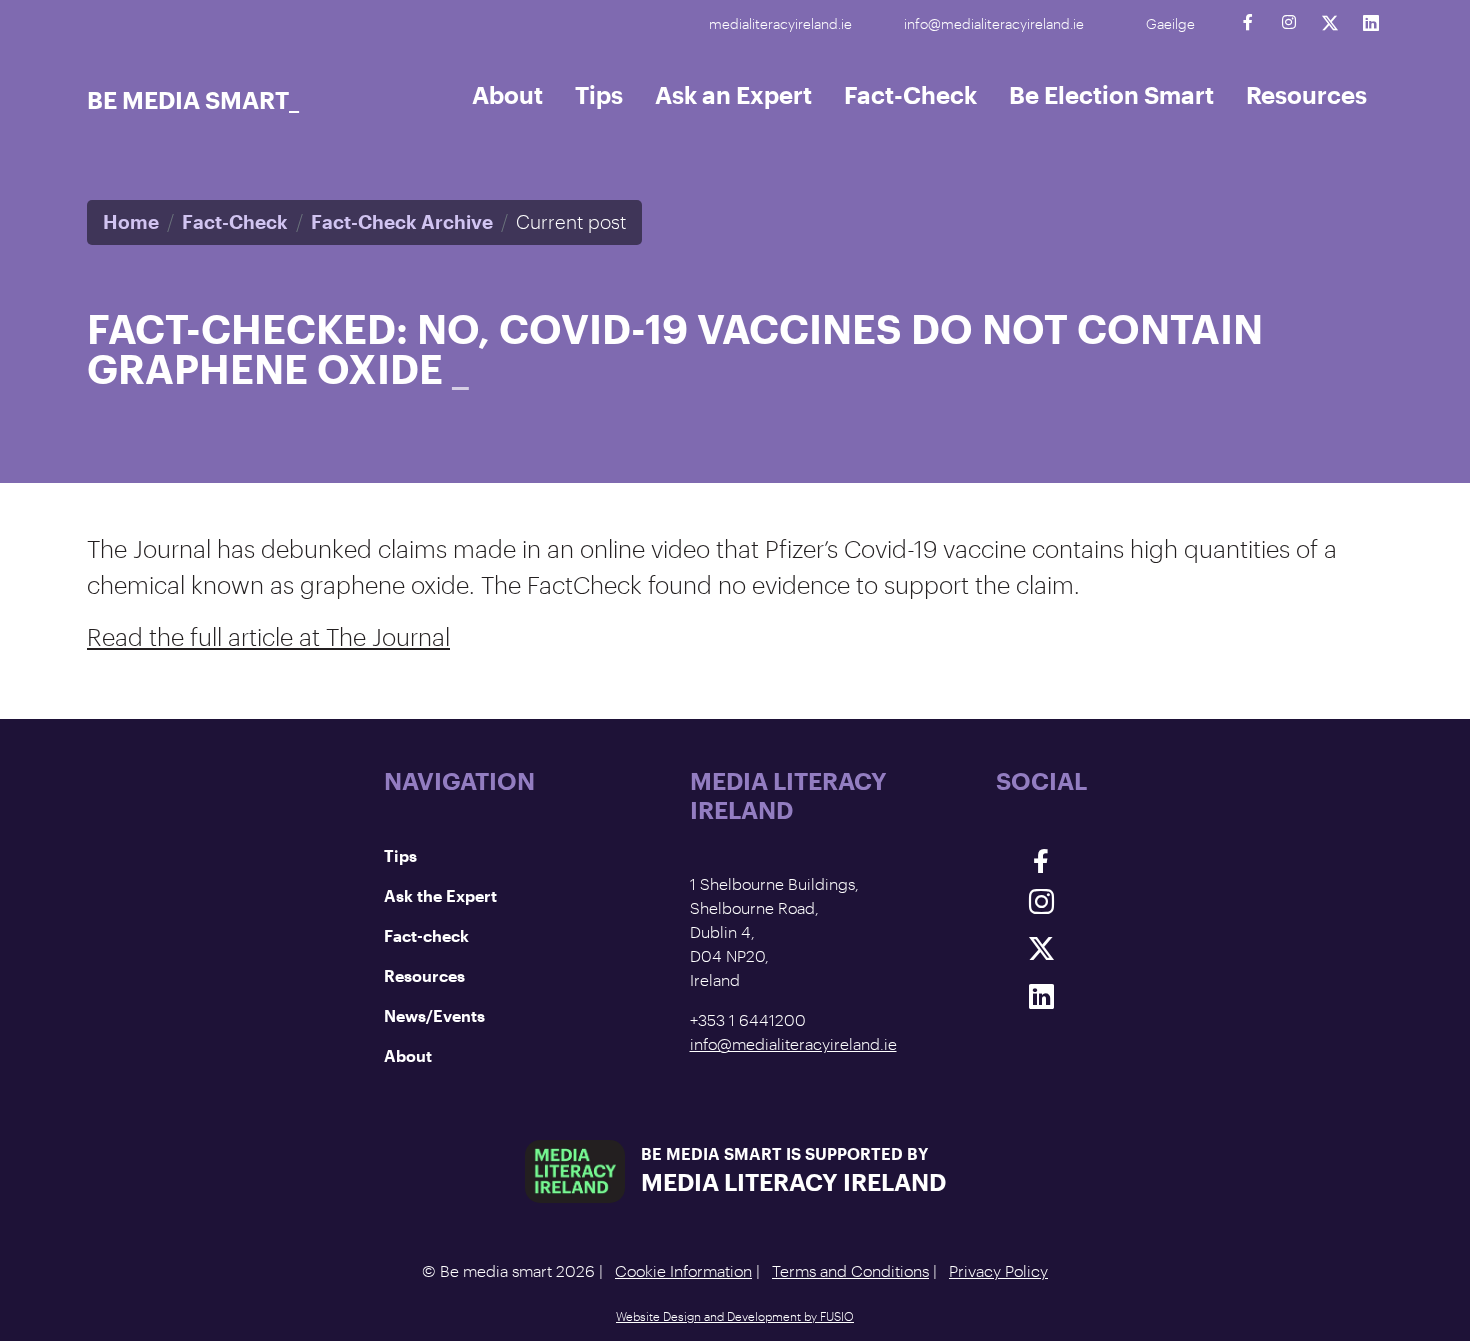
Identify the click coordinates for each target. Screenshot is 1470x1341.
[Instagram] (1288, 22)
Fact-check (426, 935)
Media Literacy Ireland (793, 1181)
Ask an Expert (733, 94)
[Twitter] (1329, 22)
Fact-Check (910, 94)
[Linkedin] (1370, 22)
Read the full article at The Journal (268, 636)
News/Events (434, 1015)
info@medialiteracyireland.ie (994, 23)
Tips (599, 94)
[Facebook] (1247, 22)
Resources (1306, 94)
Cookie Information (683, 1270)
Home (131, 221)
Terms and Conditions (850, 1270)
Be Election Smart (1111, 94)
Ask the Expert (440, 895)
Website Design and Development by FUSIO (735, 1316)
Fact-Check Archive (402, 221)
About (507, 94)
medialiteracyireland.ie (780, 23)
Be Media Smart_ (193, 99)
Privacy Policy (998, 1270)
